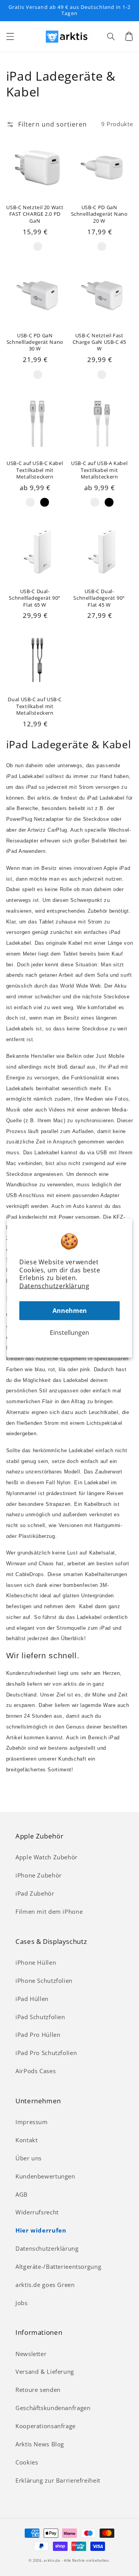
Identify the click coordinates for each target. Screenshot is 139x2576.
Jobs (22, 2303)
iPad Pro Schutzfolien (46, 2053)
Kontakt (26, 2140)
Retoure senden (38, 2390)
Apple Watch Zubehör (47, 1857)
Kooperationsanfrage (46, 2426)
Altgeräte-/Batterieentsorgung (58, 2266)
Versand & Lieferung (45, 2371)
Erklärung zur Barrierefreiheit (58, 2480)
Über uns (29, 2158)
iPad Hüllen (32, 1999)
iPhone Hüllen (36, 1962)
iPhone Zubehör (39, 1875)
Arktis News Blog (40, 2444)
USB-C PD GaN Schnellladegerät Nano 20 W (99, 214)
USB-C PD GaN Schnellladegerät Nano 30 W (35, 342)
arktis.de (52, 2561)
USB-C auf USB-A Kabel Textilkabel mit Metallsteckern (99, 470)
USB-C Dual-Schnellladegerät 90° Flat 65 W (35, 598)
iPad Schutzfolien (40, 2017)
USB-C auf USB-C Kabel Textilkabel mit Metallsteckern (35, 470)
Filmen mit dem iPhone (49, 1911)
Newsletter (31, 2354)
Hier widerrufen (41, 2230)
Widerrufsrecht (37, 2212)
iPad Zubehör (35, 1893)
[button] (10, 36)
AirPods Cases (36, 2071)
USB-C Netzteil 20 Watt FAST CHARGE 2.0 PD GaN (35, 214)
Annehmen (70, 1311)
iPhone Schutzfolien (44, 1981)
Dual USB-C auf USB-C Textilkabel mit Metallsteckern (35, 706)
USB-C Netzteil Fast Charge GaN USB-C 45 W (99, 342)
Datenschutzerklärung (54, 1286)
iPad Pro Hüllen (38, 2035)
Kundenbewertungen (45, 2176)
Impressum (32, 2122)
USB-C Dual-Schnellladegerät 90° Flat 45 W (99, 598)
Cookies (27, 2462)
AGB (22, 2194)
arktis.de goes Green (45, 2285)
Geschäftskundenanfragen (53, 2408)
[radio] (38, 246)
